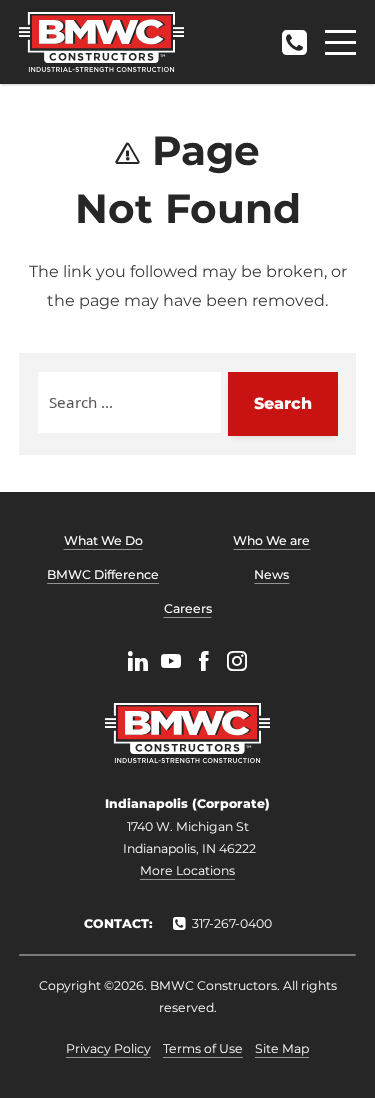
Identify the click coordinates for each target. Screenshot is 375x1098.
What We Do (103, 540)
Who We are (271, 540)
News (271, 574)
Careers (188, 608)
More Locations (187, 870)
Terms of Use (203, 1048)
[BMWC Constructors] (101, 42)
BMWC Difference (103, 574)
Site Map (282, 1048)
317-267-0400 (294, 36)
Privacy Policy (108, 1048)
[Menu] (340, 42)
